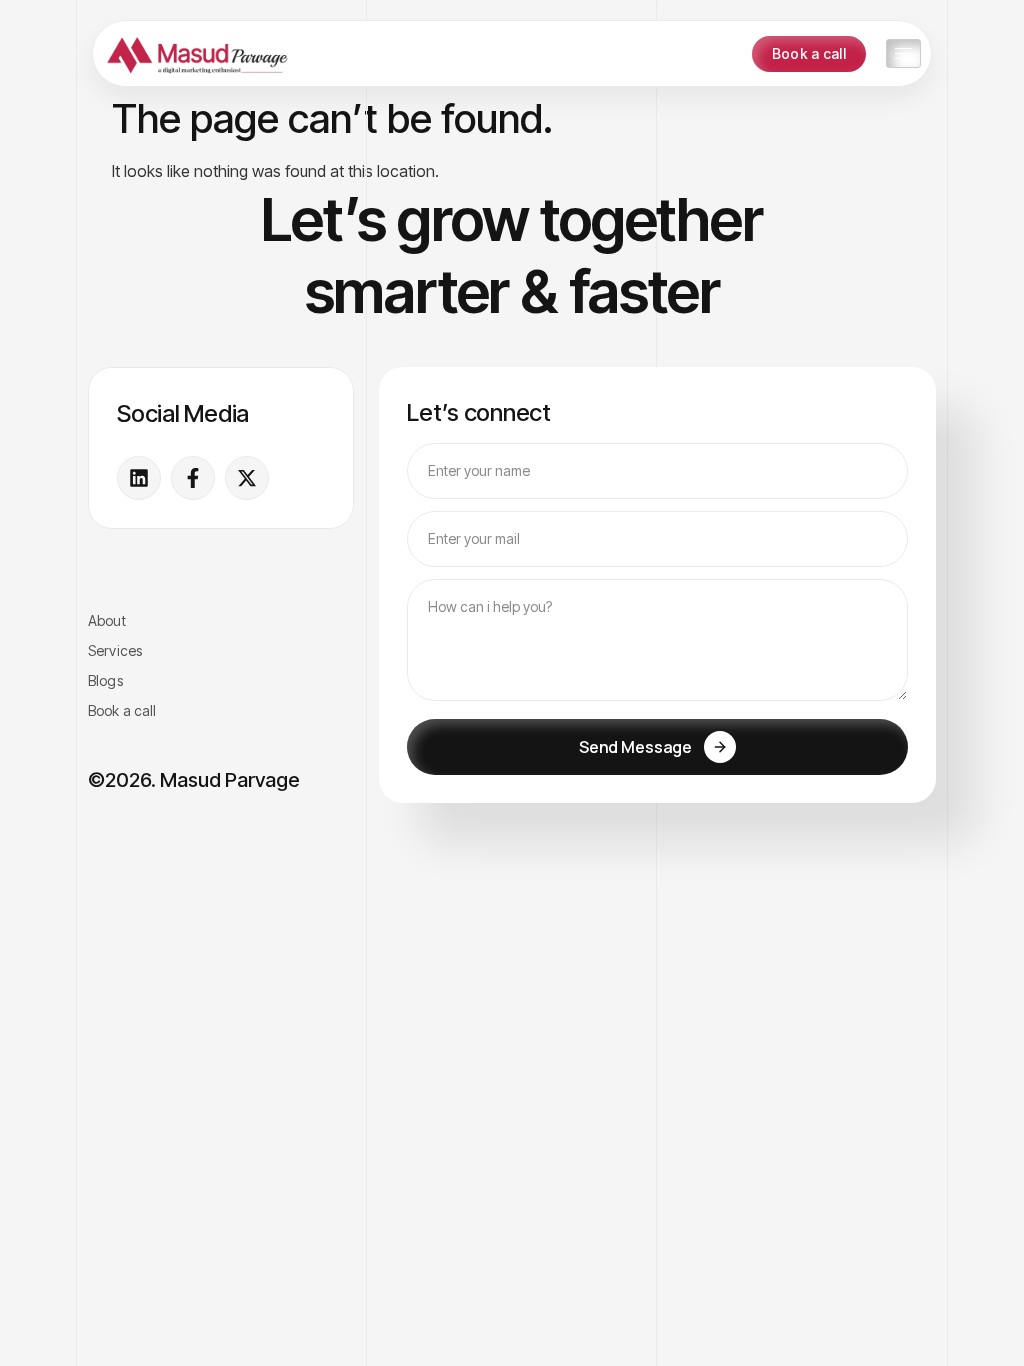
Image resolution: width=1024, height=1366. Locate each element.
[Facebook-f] (193, 478)
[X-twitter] (247, 478)
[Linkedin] (139, 478)
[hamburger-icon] (903, 53)
